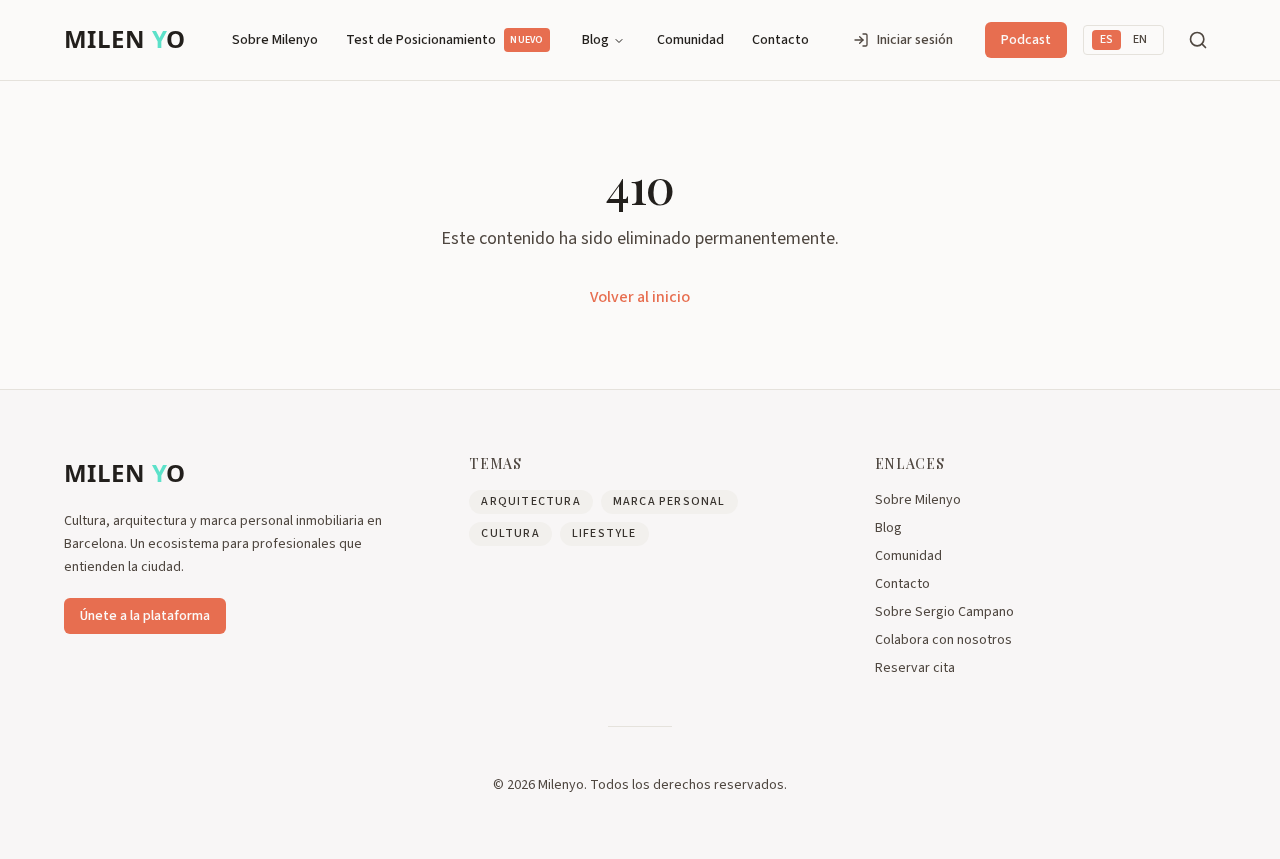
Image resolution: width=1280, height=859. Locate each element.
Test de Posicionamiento (444, 40)
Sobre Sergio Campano (944, 612)
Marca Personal (669, 501)
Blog (595, 40)
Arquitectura (530, 501)
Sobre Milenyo (275, 40)
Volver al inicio (640, 297)
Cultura (510, 533)
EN (1140, 39)
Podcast (1026, 40)
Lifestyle (604, 533)
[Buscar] (1198, 40)
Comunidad (690, 40)
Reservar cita (915, 668)
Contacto (780, 40)
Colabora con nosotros (943, 640)
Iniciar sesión (915, 40)
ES (1106, 39)
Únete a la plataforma (145, 616)
